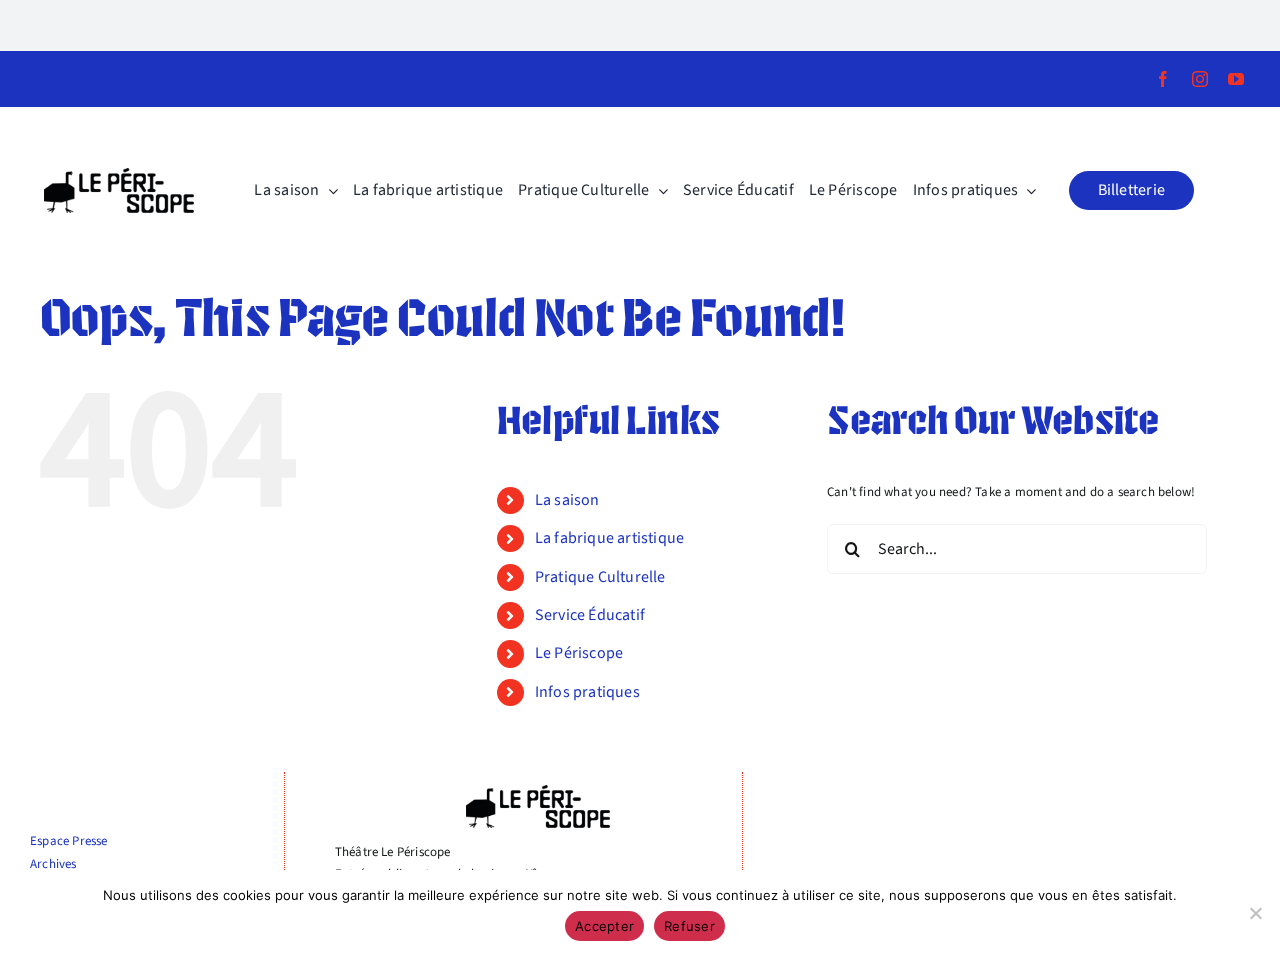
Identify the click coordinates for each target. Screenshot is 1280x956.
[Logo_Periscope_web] (119, 174)
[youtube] (1236, 79)
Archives (53, 864)
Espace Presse (69, 841)
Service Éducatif (590, 615)
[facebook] (1163, 79)
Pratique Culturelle (600, 577)
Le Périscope (579, 653)
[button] (1132, 190)
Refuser (689, 926)
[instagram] (1200, 79)
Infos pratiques (587, 692)
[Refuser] (1255, 913)
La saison (567, 500)
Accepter (604, 926)
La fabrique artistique (609, 538)
